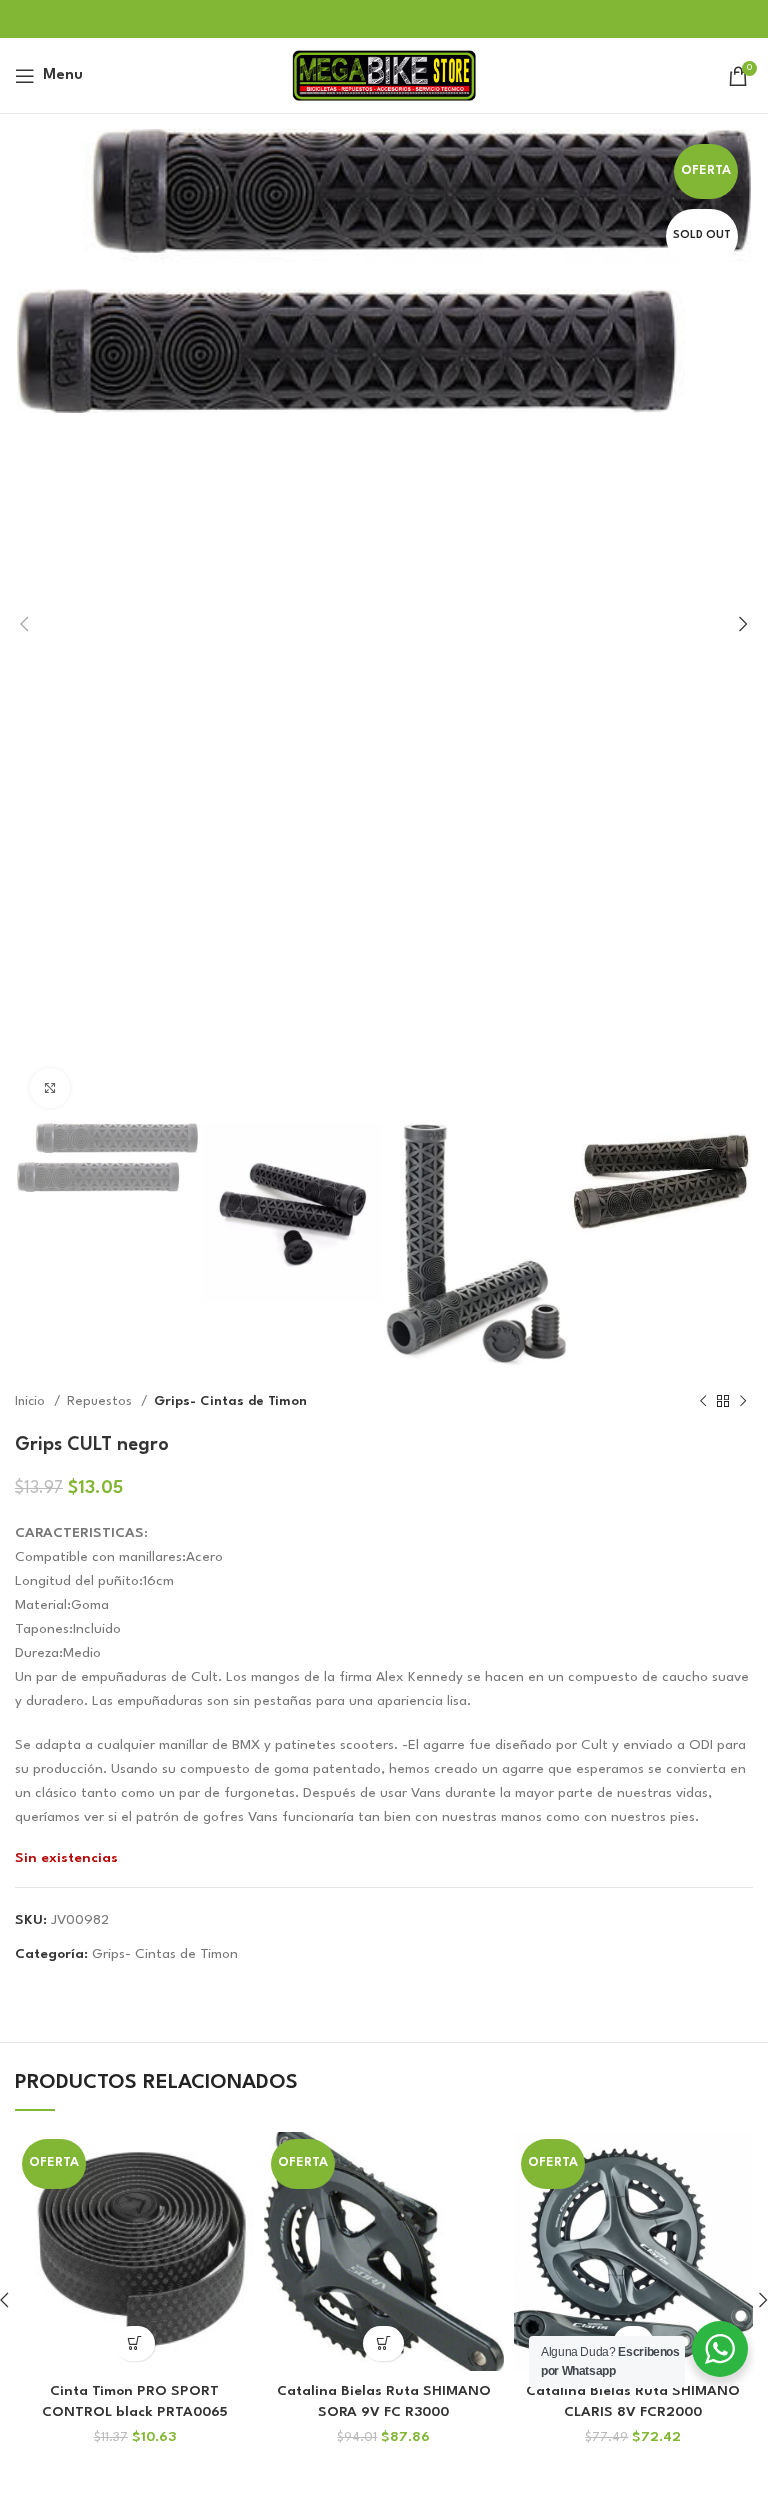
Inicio (32, 1401)
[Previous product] (703, 1402)
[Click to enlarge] (50, 1088)
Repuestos (101, 1401)
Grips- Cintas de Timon (230, 1401)
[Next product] (743, 1402)
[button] (134, 2343)
